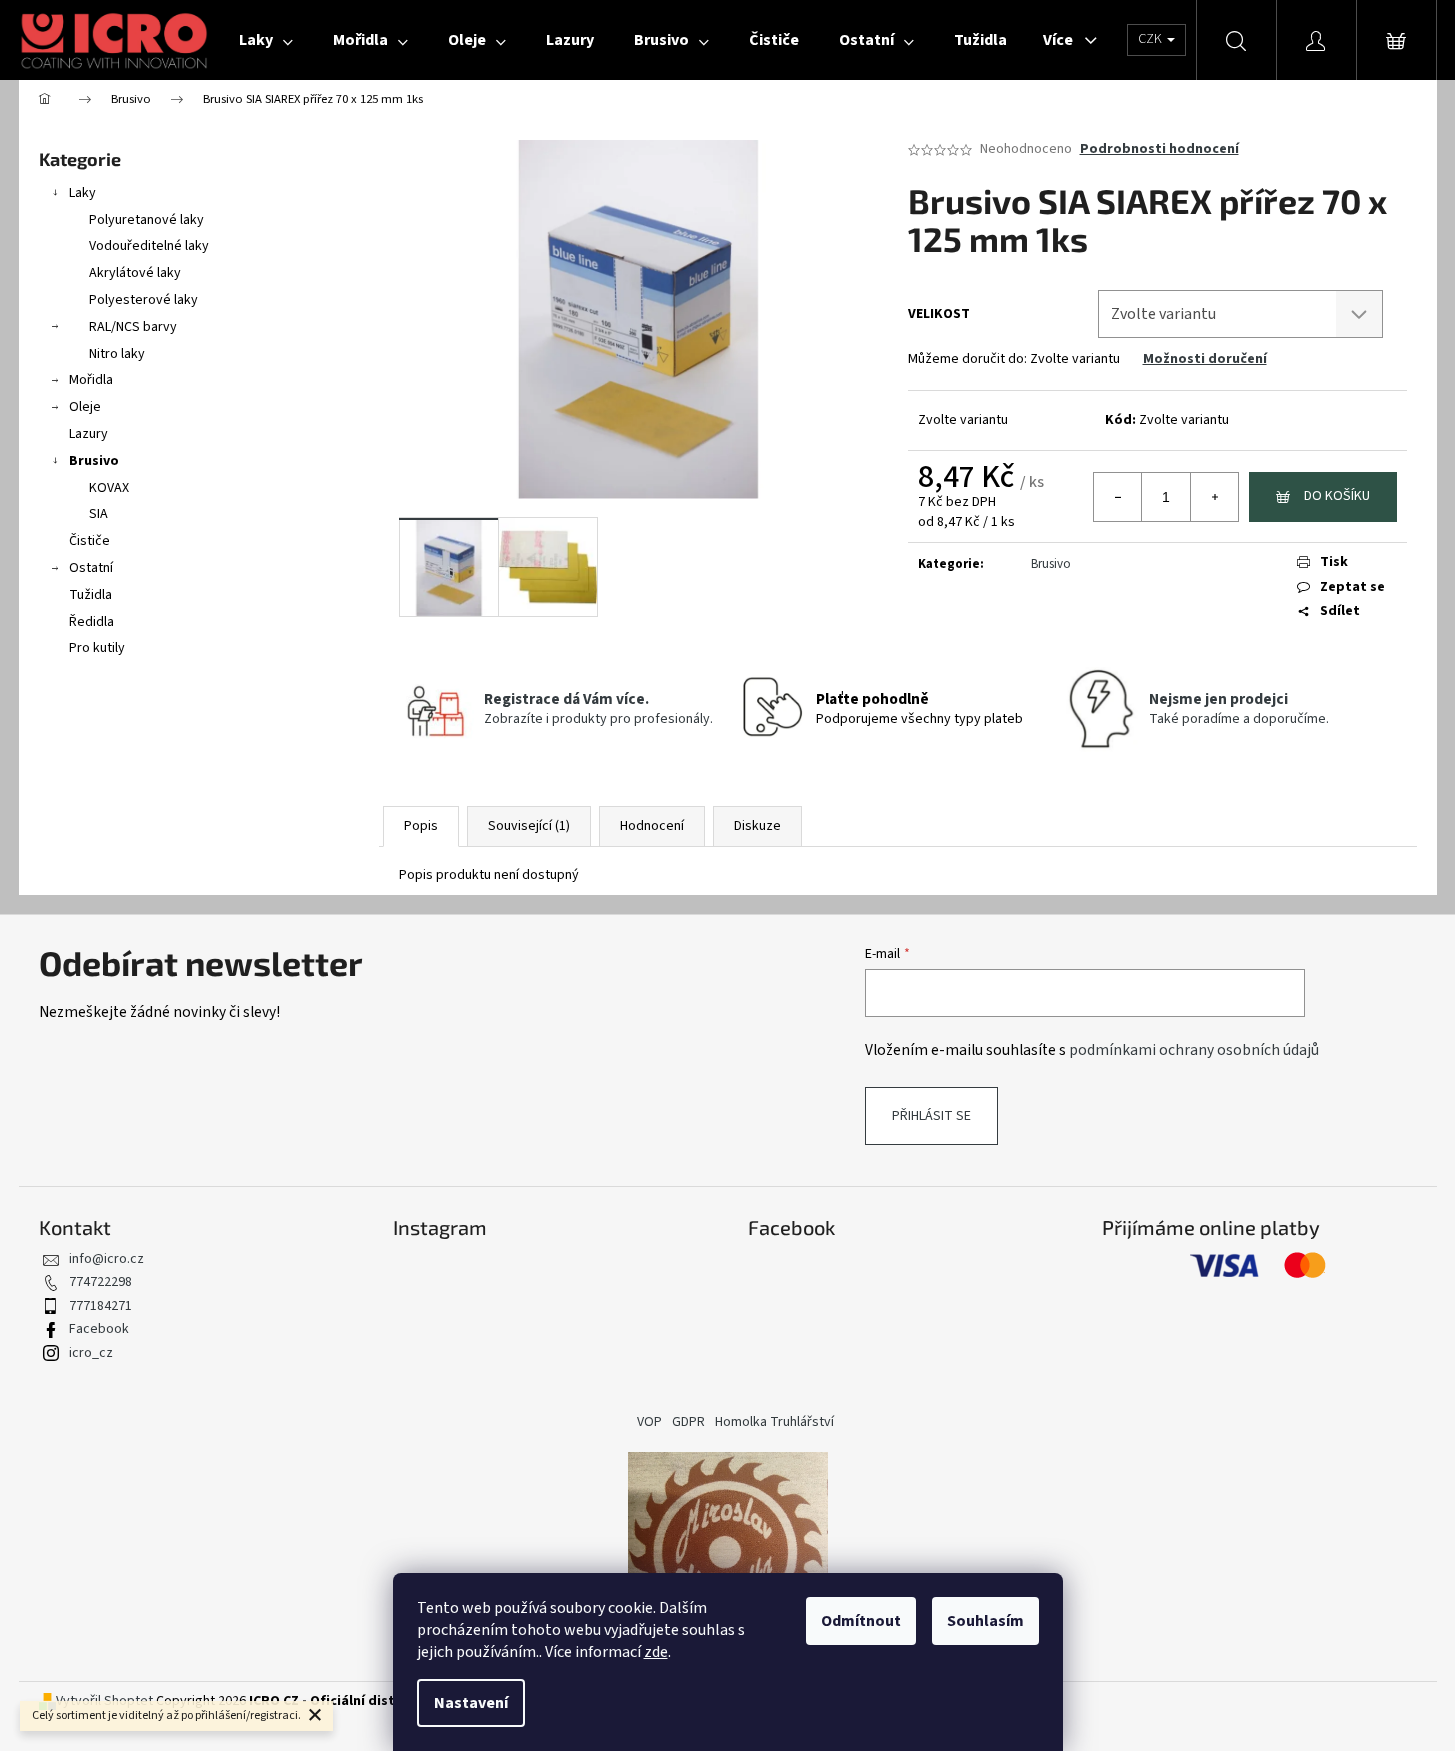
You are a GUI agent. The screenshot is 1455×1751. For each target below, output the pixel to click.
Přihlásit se (931, 1116)
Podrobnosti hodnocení (1159, 149)
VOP (649, 1422)
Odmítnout (861, 1621)
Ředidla (91, 622)
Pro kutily (97, 648)
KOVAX (109, 488)
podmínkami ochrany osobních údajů (1194, 1050)
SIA (98, 514)
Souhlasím (985, 1621)
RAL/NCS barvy (133, 327)
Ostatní (91, 568)
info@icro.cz (106, 1259)
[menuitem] (266, 40)
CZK (1151, 39)
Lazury (88, 434)
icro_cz (91, 1353)
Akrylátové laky (135, 273)
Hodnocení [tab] (652, 826)
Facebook (99, 1329)
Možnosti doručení (1205, 359)
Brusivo (94, 461)
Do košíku (1337, 496)
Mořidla (91, 380)
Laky (82, 193)
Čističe (89, 541)
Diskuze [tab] (757, 826)
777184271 (100, 1306)
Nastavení (471, 1703)
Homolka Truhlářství (774, 1422)
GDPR (688, 1422)
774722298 (100, 1282)
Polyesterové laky (143, 300)
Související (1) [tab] (529, 826)
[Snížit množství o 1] (1118, 497)
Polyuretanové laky (146, 220)
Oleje (85, 407)
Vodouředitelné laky (149, 246)
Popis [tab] (421, 826)
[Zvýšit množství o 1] (1214, 497)
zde (656, 1652)
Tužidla (90, 595)
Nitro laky (117, 354)
